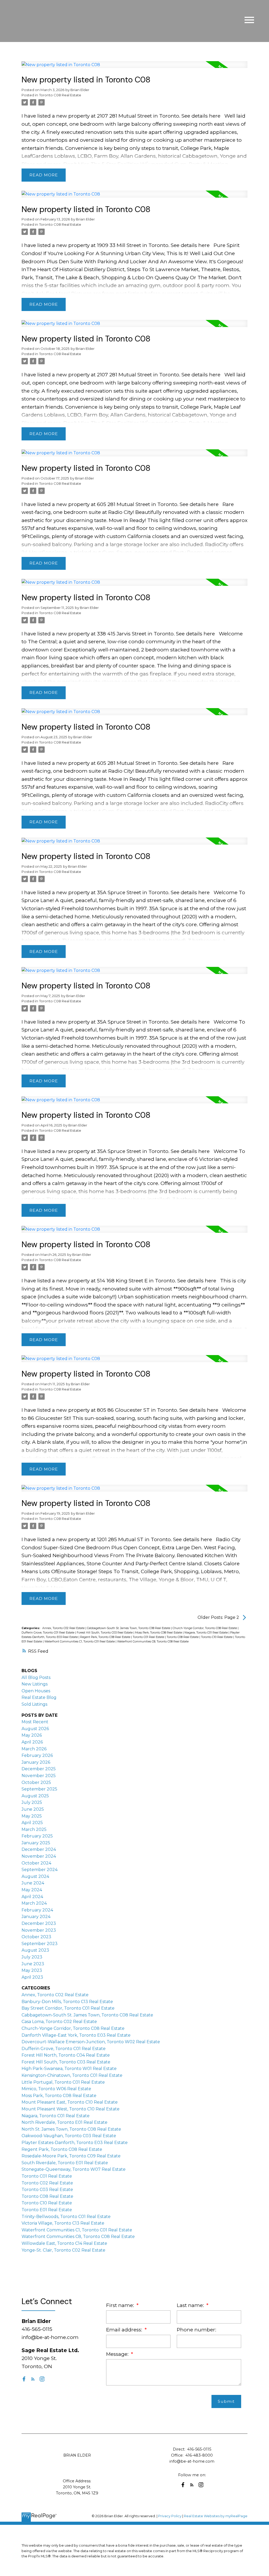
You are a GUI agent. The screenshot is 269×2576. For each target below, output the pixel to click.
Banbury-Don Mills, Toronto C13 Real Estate (67, 2002)
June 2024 (33, 1883)
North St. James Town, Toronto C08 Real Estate (71, 2129)
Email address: (125, 2330)
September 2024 (40, 1870)
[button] (24, 2379)
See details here (201, 116)
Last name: (191, 2305)
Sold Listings (34, 1704)
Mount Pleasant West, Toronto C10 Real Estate (71, 2109)
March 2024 (34, 1903)
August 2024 (35, 1876)
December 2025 (39, 1769)
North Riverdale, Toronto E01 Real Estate (64, 2122)
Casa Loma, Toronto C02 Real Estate (59, 2022)
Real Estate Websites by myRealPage (216, 2516)
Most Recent (35, 1722)
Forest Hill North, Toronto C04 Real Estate (66, 2055)
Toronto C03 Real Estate (47, 2190)
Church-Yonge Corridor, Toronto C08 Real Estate (205, 1628)
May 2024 (32, 1890)
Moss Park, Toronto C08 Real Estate (159, 1633)
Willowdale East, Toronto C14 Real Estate (64, 2243)
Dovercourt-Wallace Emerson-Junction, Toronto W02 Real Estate (91, 2042)
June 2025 (33, 1809)
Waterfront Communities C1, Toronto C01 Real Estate (80, 1642)
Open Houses (36, 1691)
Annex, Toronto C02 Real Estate (64, 1628)
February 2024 (37, 1910)
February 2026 (37, 1755)
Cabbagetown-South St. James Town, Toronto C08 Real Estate (129, 1628)
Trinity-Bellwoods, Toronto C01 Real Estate (66, 2217)
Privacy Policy (170, 2516)
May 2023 (32, 1970)
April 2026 (32, 1742)
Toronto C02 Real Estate (47, 2183)
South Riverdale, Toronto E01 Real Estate (65, 2163)
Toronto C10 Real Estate (217, 1637)
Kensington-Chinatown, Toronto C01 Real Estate (72, 2075)
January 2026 (36, 1762)
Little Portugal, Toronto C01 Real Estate (63, 2082)
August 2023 (35, 1950)
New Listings (35, 1684)
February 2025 (37, 1836)
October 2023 (36, 1937)
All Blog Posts (36, 1677)
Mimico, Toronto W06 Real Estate (56, 2089)
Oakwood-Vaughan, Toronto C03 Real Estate (69, 2136)
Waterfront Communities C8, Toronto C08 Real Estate (153, 1642)
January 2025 (36, 1843)
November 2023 (39, 1930)
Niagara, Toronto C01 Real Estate (206, 1633)
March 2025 (34, 1829)
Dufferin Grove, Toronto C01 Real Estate (48, 1633)
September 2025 (39, 1789)
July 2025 (32, 1802)
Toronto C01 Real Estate (149, 1637)
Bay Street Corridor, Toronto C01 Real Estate (68, 2008)
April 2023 (32, 1977)
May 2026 (32, 1735)
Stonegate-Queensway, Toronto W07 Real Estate (74, 2169)
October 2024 (36, 1863)
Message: (118, 2354)
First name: (121, 2305)
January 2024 (36, 1917)
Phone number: (196, 2330)
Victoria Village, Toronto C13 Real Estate (63, 2223)
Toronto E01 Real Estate (47, 2210)
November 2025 (39, 1776)
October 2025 (36, 1782)
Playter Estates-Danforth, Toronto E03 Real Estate (75, 2143)
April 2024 (32, 1897)
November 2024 (39, 1856)
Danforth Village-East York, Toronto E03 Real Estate (76, 2035)
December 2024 (39, 1849)
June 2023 (33, 1964)
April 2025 (32, 1823)
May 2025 (32, 1816)
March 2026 (34, 1749)
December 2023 (39, 1923)
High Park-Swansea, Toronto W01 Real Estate (69, 2069)
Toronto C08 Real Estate (60, 95)
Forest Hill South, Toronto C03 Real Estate (105, 1633)
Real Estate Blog (39, 1697)
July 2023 (32, 1957)
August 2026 (35, 1729)
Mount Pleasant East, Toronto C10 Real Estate (70, 2102)
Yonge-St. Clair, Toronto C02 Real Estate (63, 2250)
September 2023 (40, 1944)
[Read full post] (134, 68)
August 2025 (35, 1796)
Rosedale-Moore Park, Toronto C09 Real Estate (71, 2156)
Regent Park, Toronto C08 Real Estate (106, 1637)
